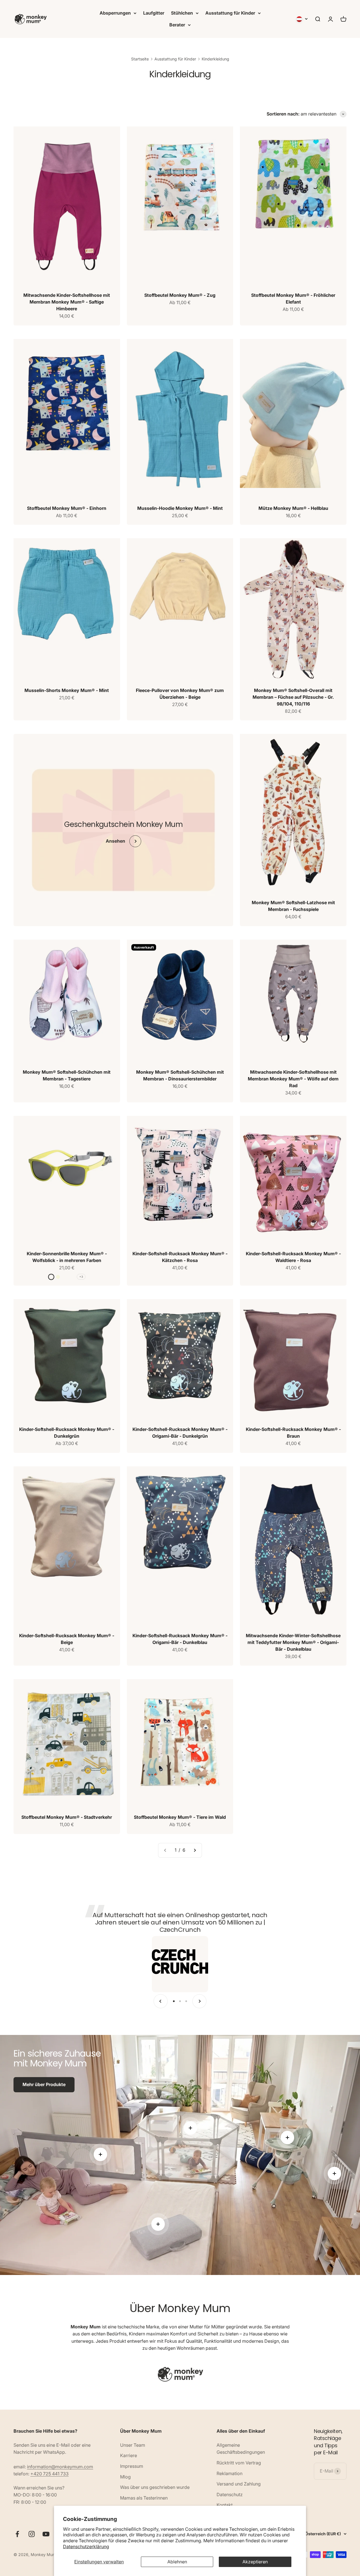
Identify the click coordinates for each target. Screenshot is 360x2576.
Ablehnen (177, 2562)
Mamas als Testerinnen (144, 2498)
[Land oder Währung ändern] (302, 19)
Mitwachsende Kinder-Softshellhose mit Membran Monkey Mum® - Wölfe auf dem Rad (293, 1079)
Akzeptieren (255, 2562)
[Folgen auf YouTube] (46, 2534)
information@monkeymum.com (60, 2467)
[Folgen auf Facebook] (17, 2534)
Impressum (132, 2466)
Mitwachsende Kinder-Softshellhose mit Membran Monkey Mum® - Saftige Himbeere (67, 302)
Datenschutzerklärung (86, 2546)
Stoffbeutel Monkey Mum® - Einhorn (67, 508)
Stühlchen (182, 13)
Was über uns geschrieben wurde (155, 2487)
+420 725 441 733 (49, 2474)
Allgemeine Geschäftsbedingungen (241, 2449)
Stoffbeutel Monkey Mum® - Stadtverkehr (67, 1817)
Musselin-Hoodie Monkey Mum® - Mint (180, 508)
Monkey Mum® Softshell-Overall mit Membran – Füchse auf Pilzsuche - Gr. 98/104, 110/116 (293, 697)
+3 (81, 1277)
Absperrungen (115, 13)
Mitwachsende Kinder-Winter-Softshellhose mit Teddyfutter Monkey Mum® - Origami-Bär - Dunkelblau (293, 1642)
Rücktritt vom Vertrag (239, 2463)
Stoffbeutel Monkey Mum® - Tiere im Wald (180, 1817)
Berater (177, 25)
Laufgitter (154, 13)
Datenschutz (230, 2494)
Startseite (140, 59)
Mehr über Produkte (44, 2084)
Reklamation (229, 2473)
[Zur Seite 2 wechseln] (195, 1850)
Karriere (129, 2455)
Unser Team (133, 2445)
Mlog (125, 2477)
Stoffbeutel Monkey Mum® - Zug (180, 295)
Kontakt (225, 2505)
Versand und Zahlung (239, 2484)
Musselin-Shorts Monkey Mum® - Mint (67, 690)
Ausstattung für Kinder (230, 13)
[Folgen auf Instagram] (32, 2534)
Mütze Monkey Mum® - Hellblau (293, 508)
